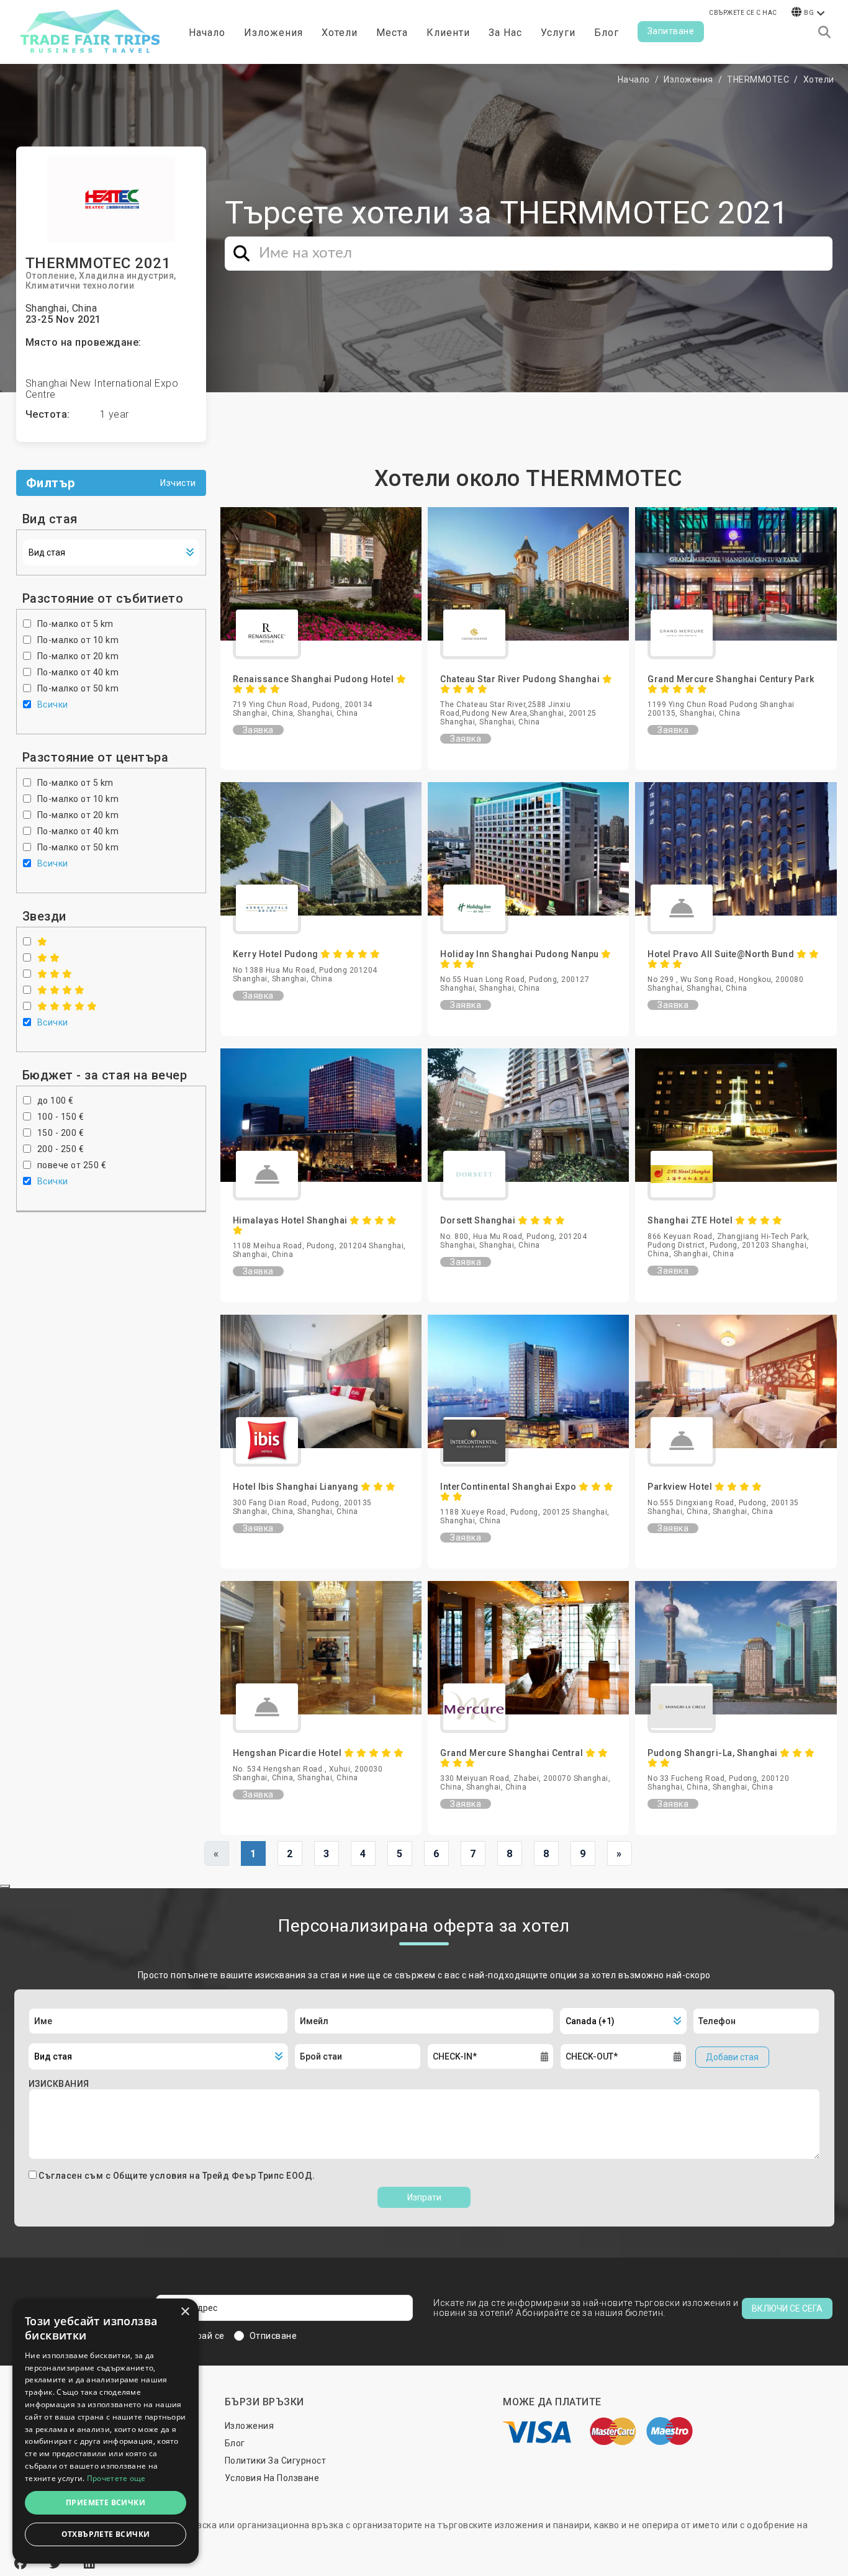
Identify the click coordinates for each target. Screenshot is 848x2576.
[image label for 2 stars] (49, 958)
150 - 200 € (61, 1133)
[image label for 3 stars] (55, 974)
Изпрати (424, 2197)
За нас (505, 33)
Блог (607, 33)
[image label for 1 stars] (43, 942)
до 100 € (56, 1101)
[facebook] (22, 2564)
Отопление (50, 276)
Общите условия (151, 2176)
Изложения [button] (273, 33)
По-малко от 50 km (78, 688)
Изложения (688, 79)
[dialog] (106, 2431)
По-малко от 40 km (78, 672)
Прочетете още (116, 2478)
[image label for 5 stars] (67, 1006)
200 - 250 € (61, 1149)
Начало (207, 33)
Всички (53, 705)
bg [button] (809, 13)
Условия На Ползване (272, 2478)
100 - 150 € (61, 1117)
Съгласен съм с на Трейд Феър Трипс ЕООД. (177, 2176)
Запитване (671, 31)
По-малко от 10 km (78, 640)
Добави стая (732, 2057)
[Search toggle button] (824, 32)
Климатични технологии (80, 286)
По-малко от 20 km (78, 656)
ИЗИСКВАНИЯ (59, 2084)
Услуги (558, 33)
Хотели (340, 33)
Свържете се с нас (743, 13)
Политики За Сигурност (276, 2461)
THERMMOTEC (758, 79)
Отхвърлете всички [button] (106, 2534)
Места (392, 33)
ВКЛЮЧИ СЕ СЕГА (787, 2308)
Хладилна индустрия (126, 276)
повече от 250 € (72, 1165)
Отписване (273, 2336)
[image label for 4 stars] (61, 990)
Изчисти (178, 483)
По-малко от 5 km (75, 624)
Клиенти (448, 33)
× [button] (185, 2312)
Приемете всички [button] (106, 2502)
